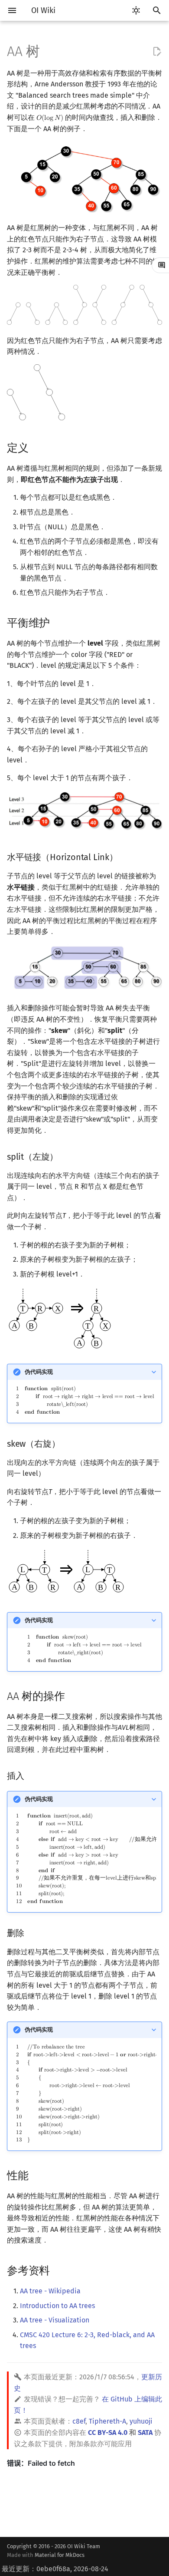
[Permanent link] (37, 447)
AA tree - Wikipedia (50, 2291)
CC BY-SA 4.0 (108, 2433)
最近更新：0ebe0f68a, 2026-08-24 (55, 2569)
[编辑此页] (157, 52)
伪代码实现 (39, 1372)
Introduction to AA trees (57, 2306)
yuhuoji (141, 2421)
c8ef (79, 2421)
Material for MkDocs (60, 2555)
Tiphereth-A (107, 2421)
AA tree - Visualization (55, 2320)
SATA (145, 2433)
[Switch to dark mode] (136, 10)
